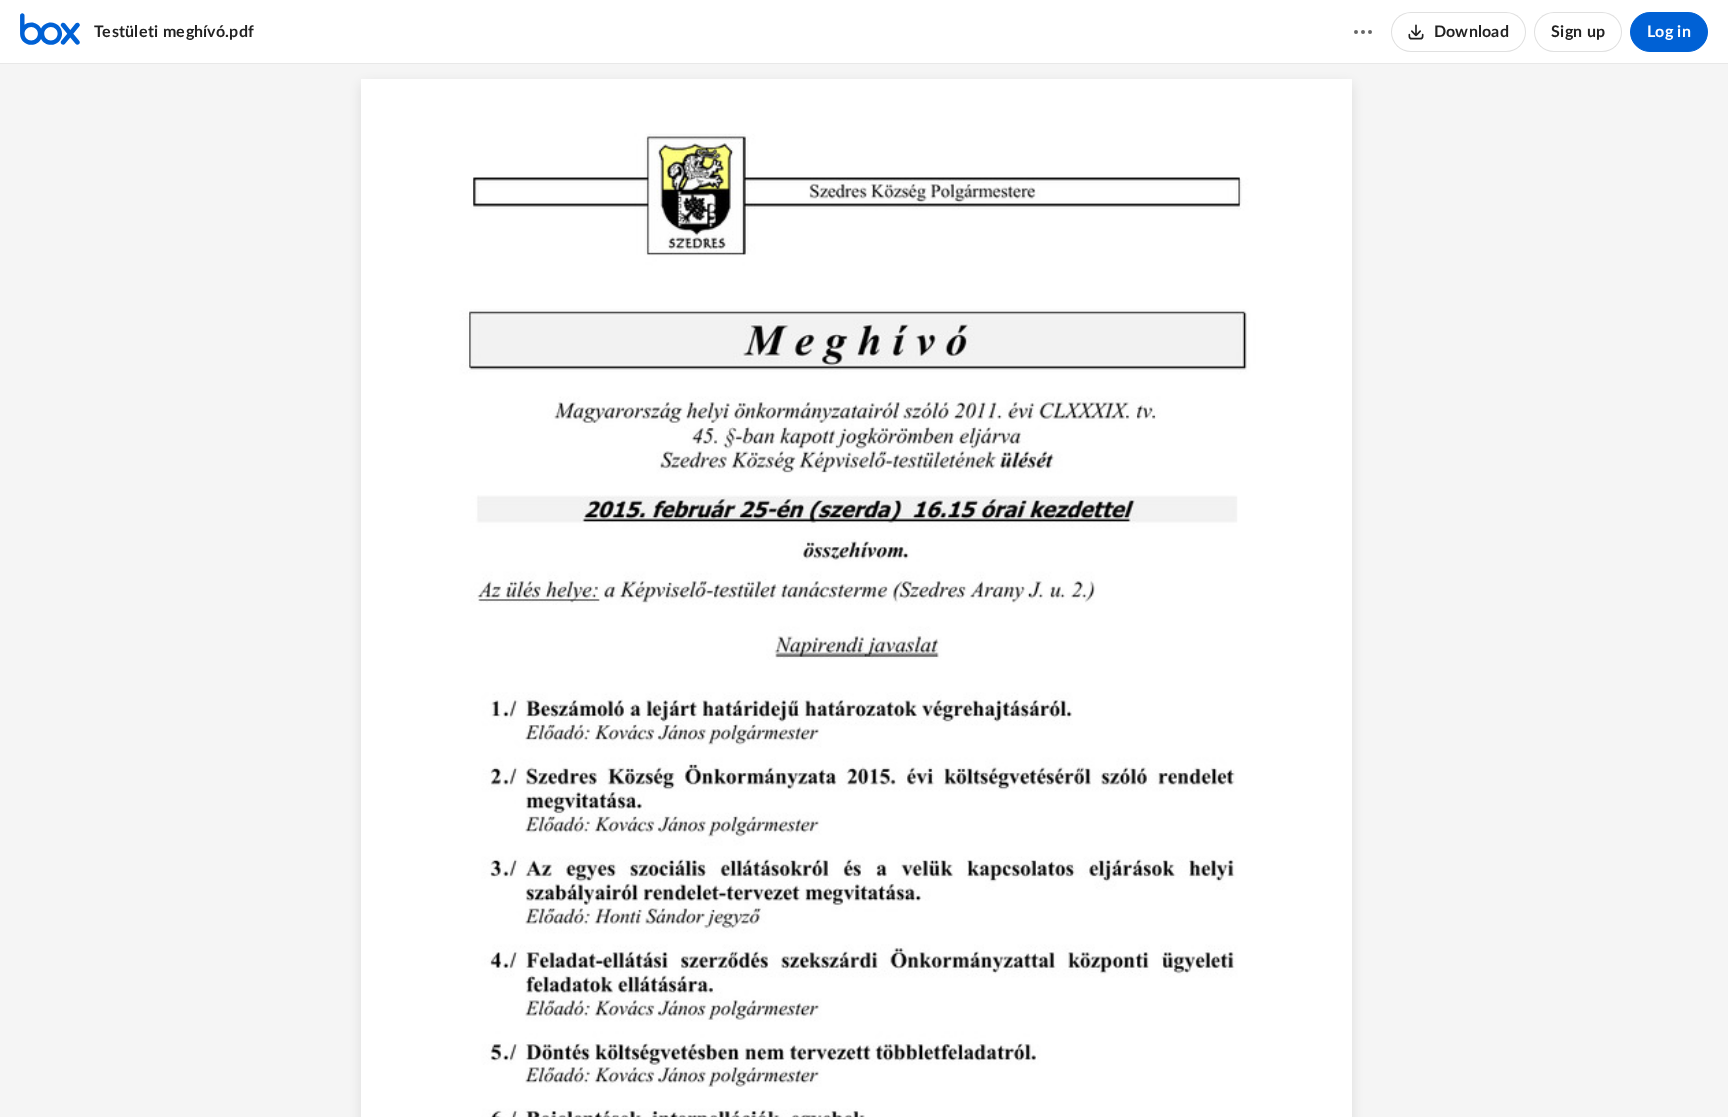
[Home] (50, 32)
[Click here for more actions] (1363, 32)
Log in (1669, 32)
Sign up (1578, 32)
